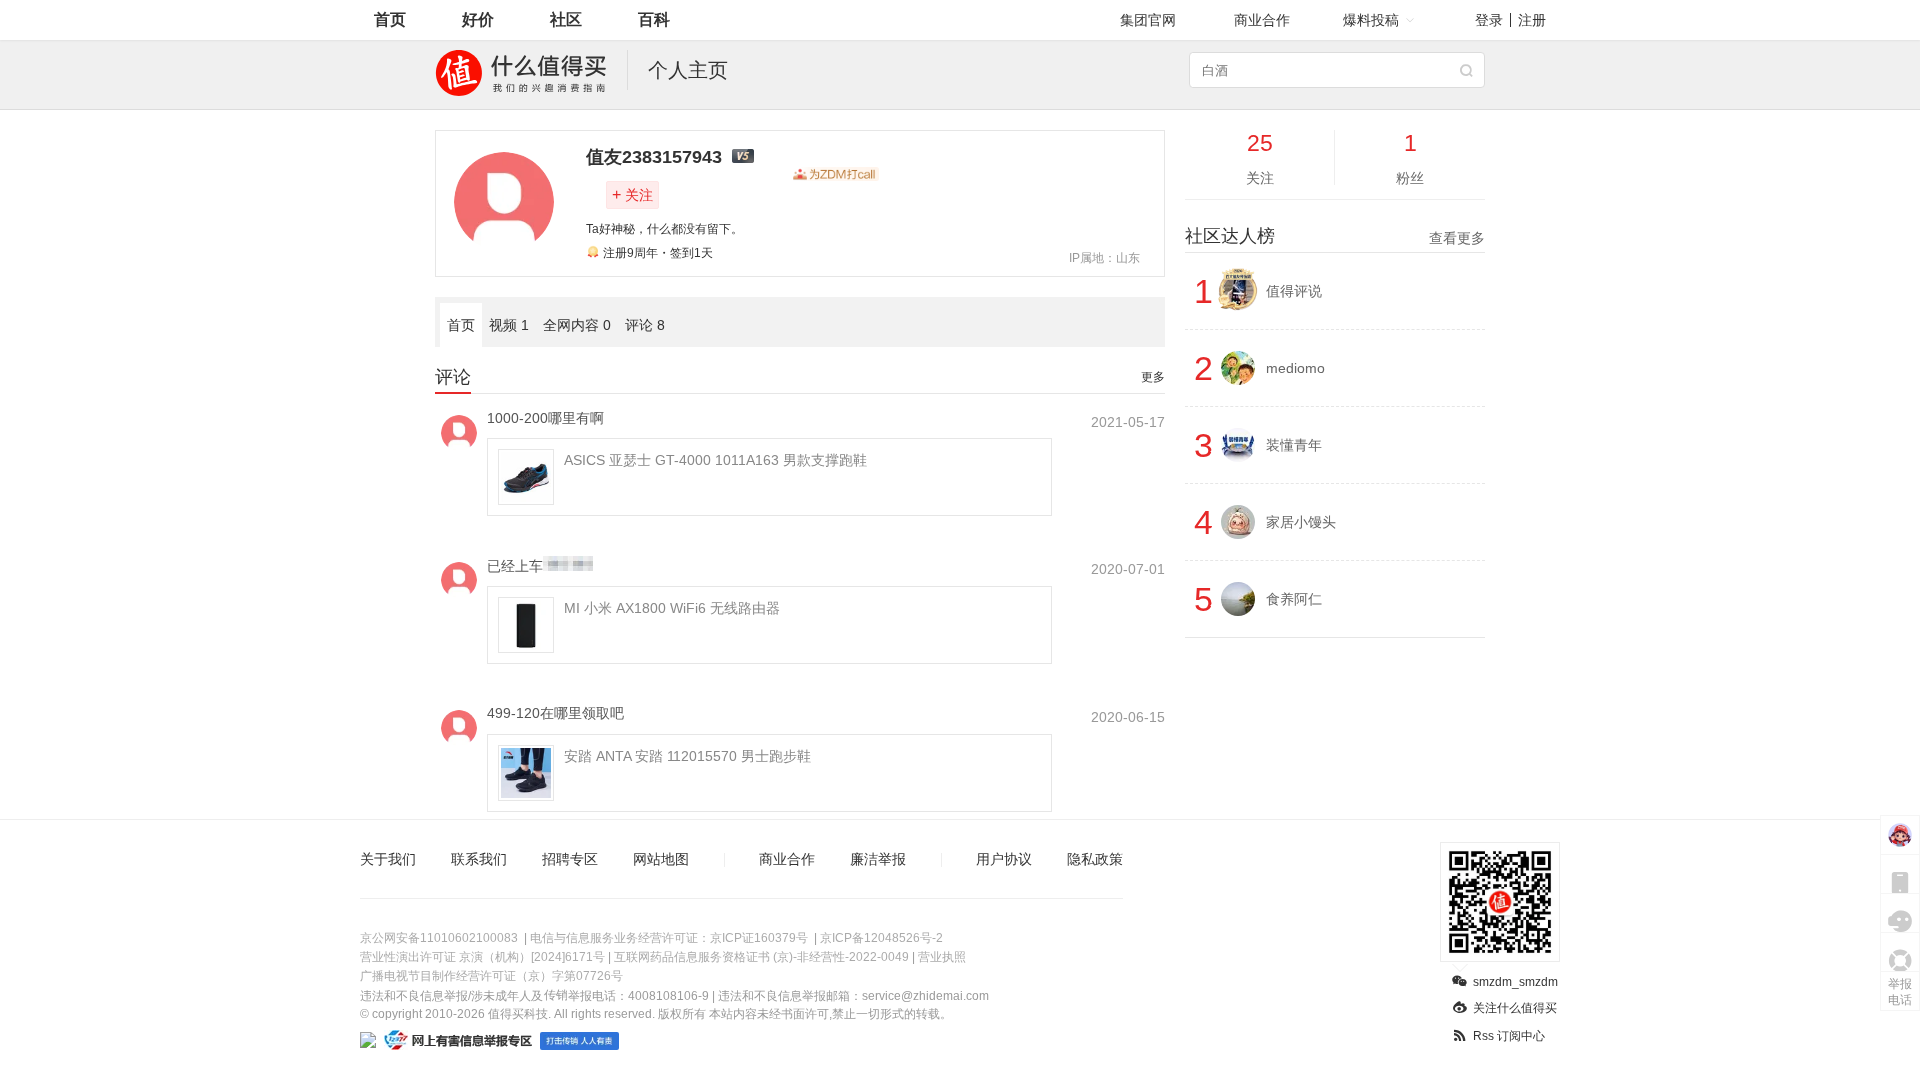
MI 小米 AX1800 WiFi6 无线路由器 (672, 608)
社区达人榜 (1335, 236)
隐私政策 (1095, 859)
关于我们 (388, 859)
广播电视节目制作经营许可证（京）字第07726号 (491, 976)
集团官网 (1148, 20)
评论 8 (645, 325)
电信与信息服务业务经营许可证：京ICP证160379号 (669, 938)
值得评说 (1294, 291)
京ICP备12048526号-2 (881, 938)
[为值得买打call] (836, 174)
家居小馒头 (1301, 522)
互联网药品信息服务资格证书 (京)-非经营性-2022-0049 (761, 957)
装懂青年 (1294, 445)
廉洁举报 (878, 859)
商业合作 (1262, 20)
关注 (632, 194)
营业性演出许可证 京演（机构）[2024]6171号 (482, 957)
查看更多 (1457, 238)
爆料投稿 (1371, 20)
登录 (1489, 20)
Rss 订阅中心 (1509, 1036)
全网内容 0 (577, 325)
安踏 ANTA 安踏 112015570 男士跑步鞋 (687, 756)
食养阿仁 (1294, 599)
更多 (1153, 377)
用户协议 (1004, 859)
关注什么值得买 (1515, 1008)
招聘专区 (570, 859)
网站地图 (661, 859)
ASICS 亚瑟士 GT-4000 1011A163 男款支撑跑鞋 (715, 460)
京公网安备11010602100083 (439, 938)
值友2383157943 (654, 157)
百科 (654, 19)
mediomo (1295, 368)
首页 (390, 19)
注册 (1532, 20)
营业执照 (942, 957)
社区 (566, 19)
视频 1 (509, 325)
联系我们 (479, 859)
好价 (478, 19)
